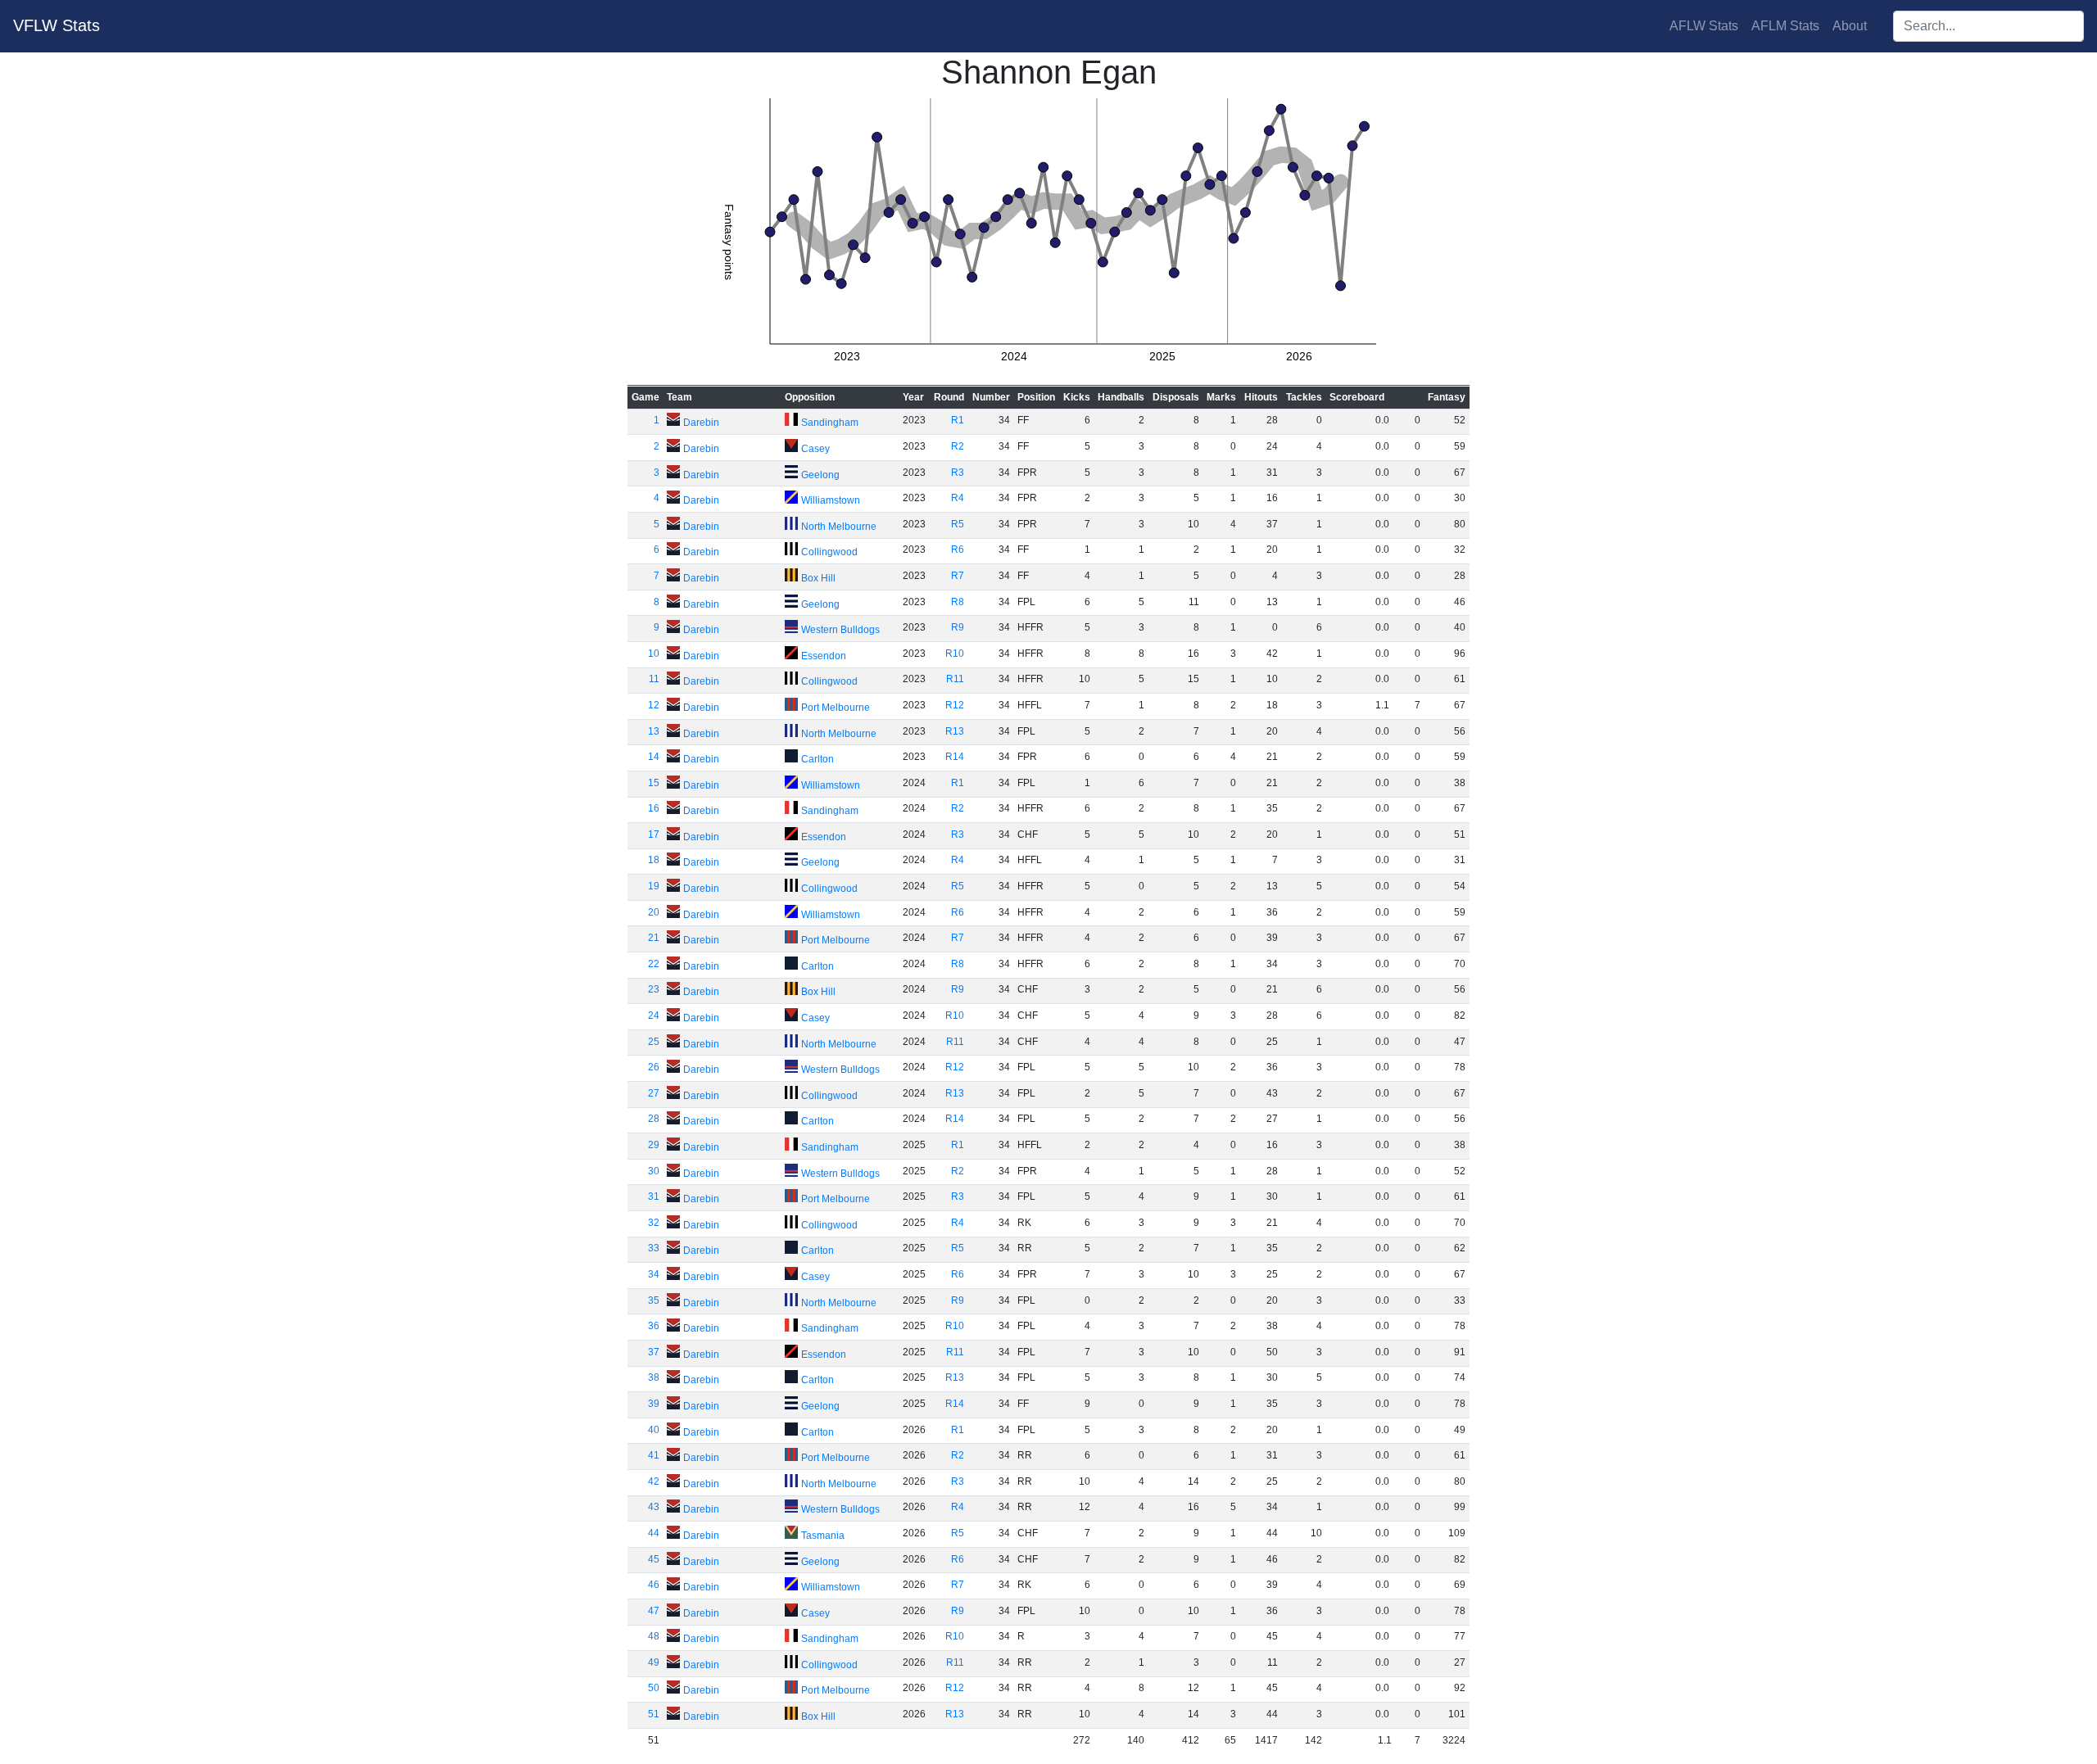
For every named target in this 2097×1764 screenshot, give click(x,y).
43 (654, 1507)
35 (654, 1300)
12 (654, 705)
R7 (958, 576)
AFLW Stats (1704, 26)
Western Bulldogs (840, 630)
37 (654, 1352)
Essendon (824, 656)
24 (654, 1015)
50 (654, 1688)
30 (654, 1171)
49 (654, 1662)
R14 (955, 757)
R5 (958, 524)
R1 (958, 420)
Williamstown (831, 500)
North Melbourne (839, 527)
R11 (955, 679)
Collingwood (829, 552)
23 (654, 989)
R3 (958, 473)
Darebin (701, 423)
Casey (815, 449)
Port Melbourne (836, 708)
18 (654, 860)
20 (654, 912)
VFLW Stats (57, 25)
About (1850, 26)
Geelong (820, 475)
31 (654, 1196)
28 (654, 1119)
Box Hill (818, 578)
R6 (958, 550)
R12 (955, 705)
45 (654, 1559)
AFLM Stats (1785, 26)
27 (654, 1093)
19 (654, 886)
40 (654, 1430)
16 (654, 808)
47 (654, 1611)
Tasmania (823, 1536)
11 (654, 679)
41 (654, 1455)
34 (654, 1274)
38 (654, 1377)
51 (654, 1714)
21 (654, 938)
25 (654, 1042)
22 (654, 964)
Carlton (818, 759)
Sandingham (830, 423)
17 (654, 835)
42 (654, 1481)
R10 (955, 654)
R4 (958, 498)
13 (654, 731)
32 (654, 1223)
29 (654, 1145)
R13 (955, 731)
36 (654, 1326)
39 (654, 1404)
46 (654, 1585)
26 (654, 1067)
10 (654, 654)
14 (654, 757)
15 (654, 783)
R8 (958, 602)
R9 (958, 627)
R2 (958, 446)
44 (654, 1533)
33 (654, 1248)
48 (654, 1636)
